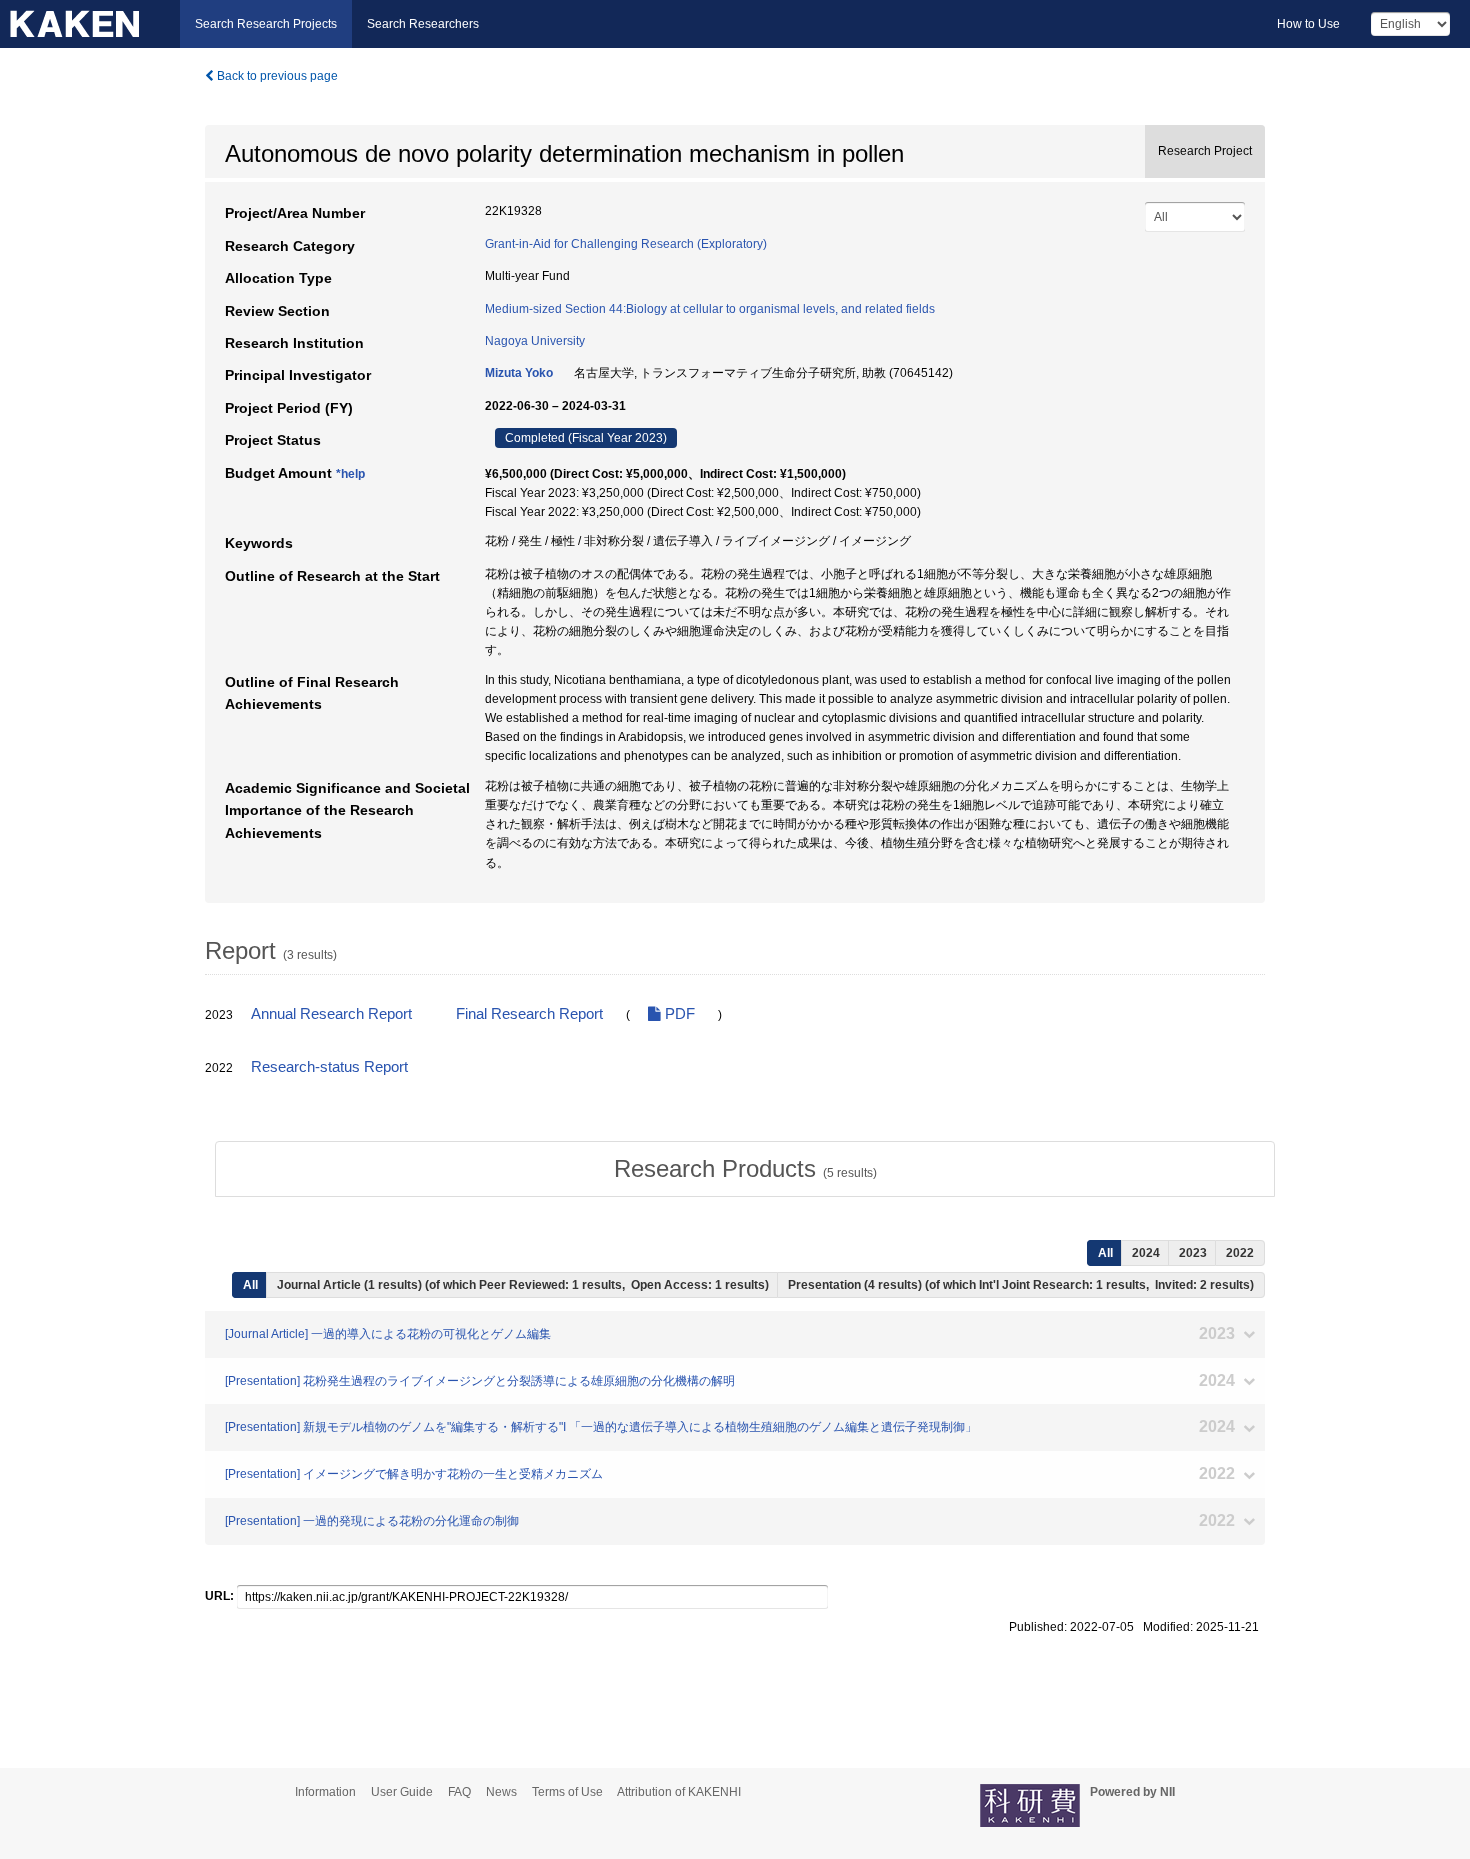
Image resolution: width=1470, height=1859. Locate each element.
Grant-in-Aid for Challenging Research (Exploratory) (626, 244)
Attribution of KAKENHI (679, 1792)
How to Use (1308, 24)
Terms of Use (567, 1792)
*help (350, 474)
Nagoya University (535, 341)
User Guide (402, 1792)
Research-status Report (329, 1067)
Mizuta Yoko (519, 373)
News (501, 1792)
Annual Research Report (331, 1014)
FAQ (459, 1792)
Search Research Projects (266, 24)
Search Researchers (423, 24)
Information (325, 1792)
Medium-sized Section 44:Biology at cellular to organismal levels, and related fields (710, 309)
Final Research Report (529, 1014)
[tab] (745, 1169)
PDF (678, 1014)
